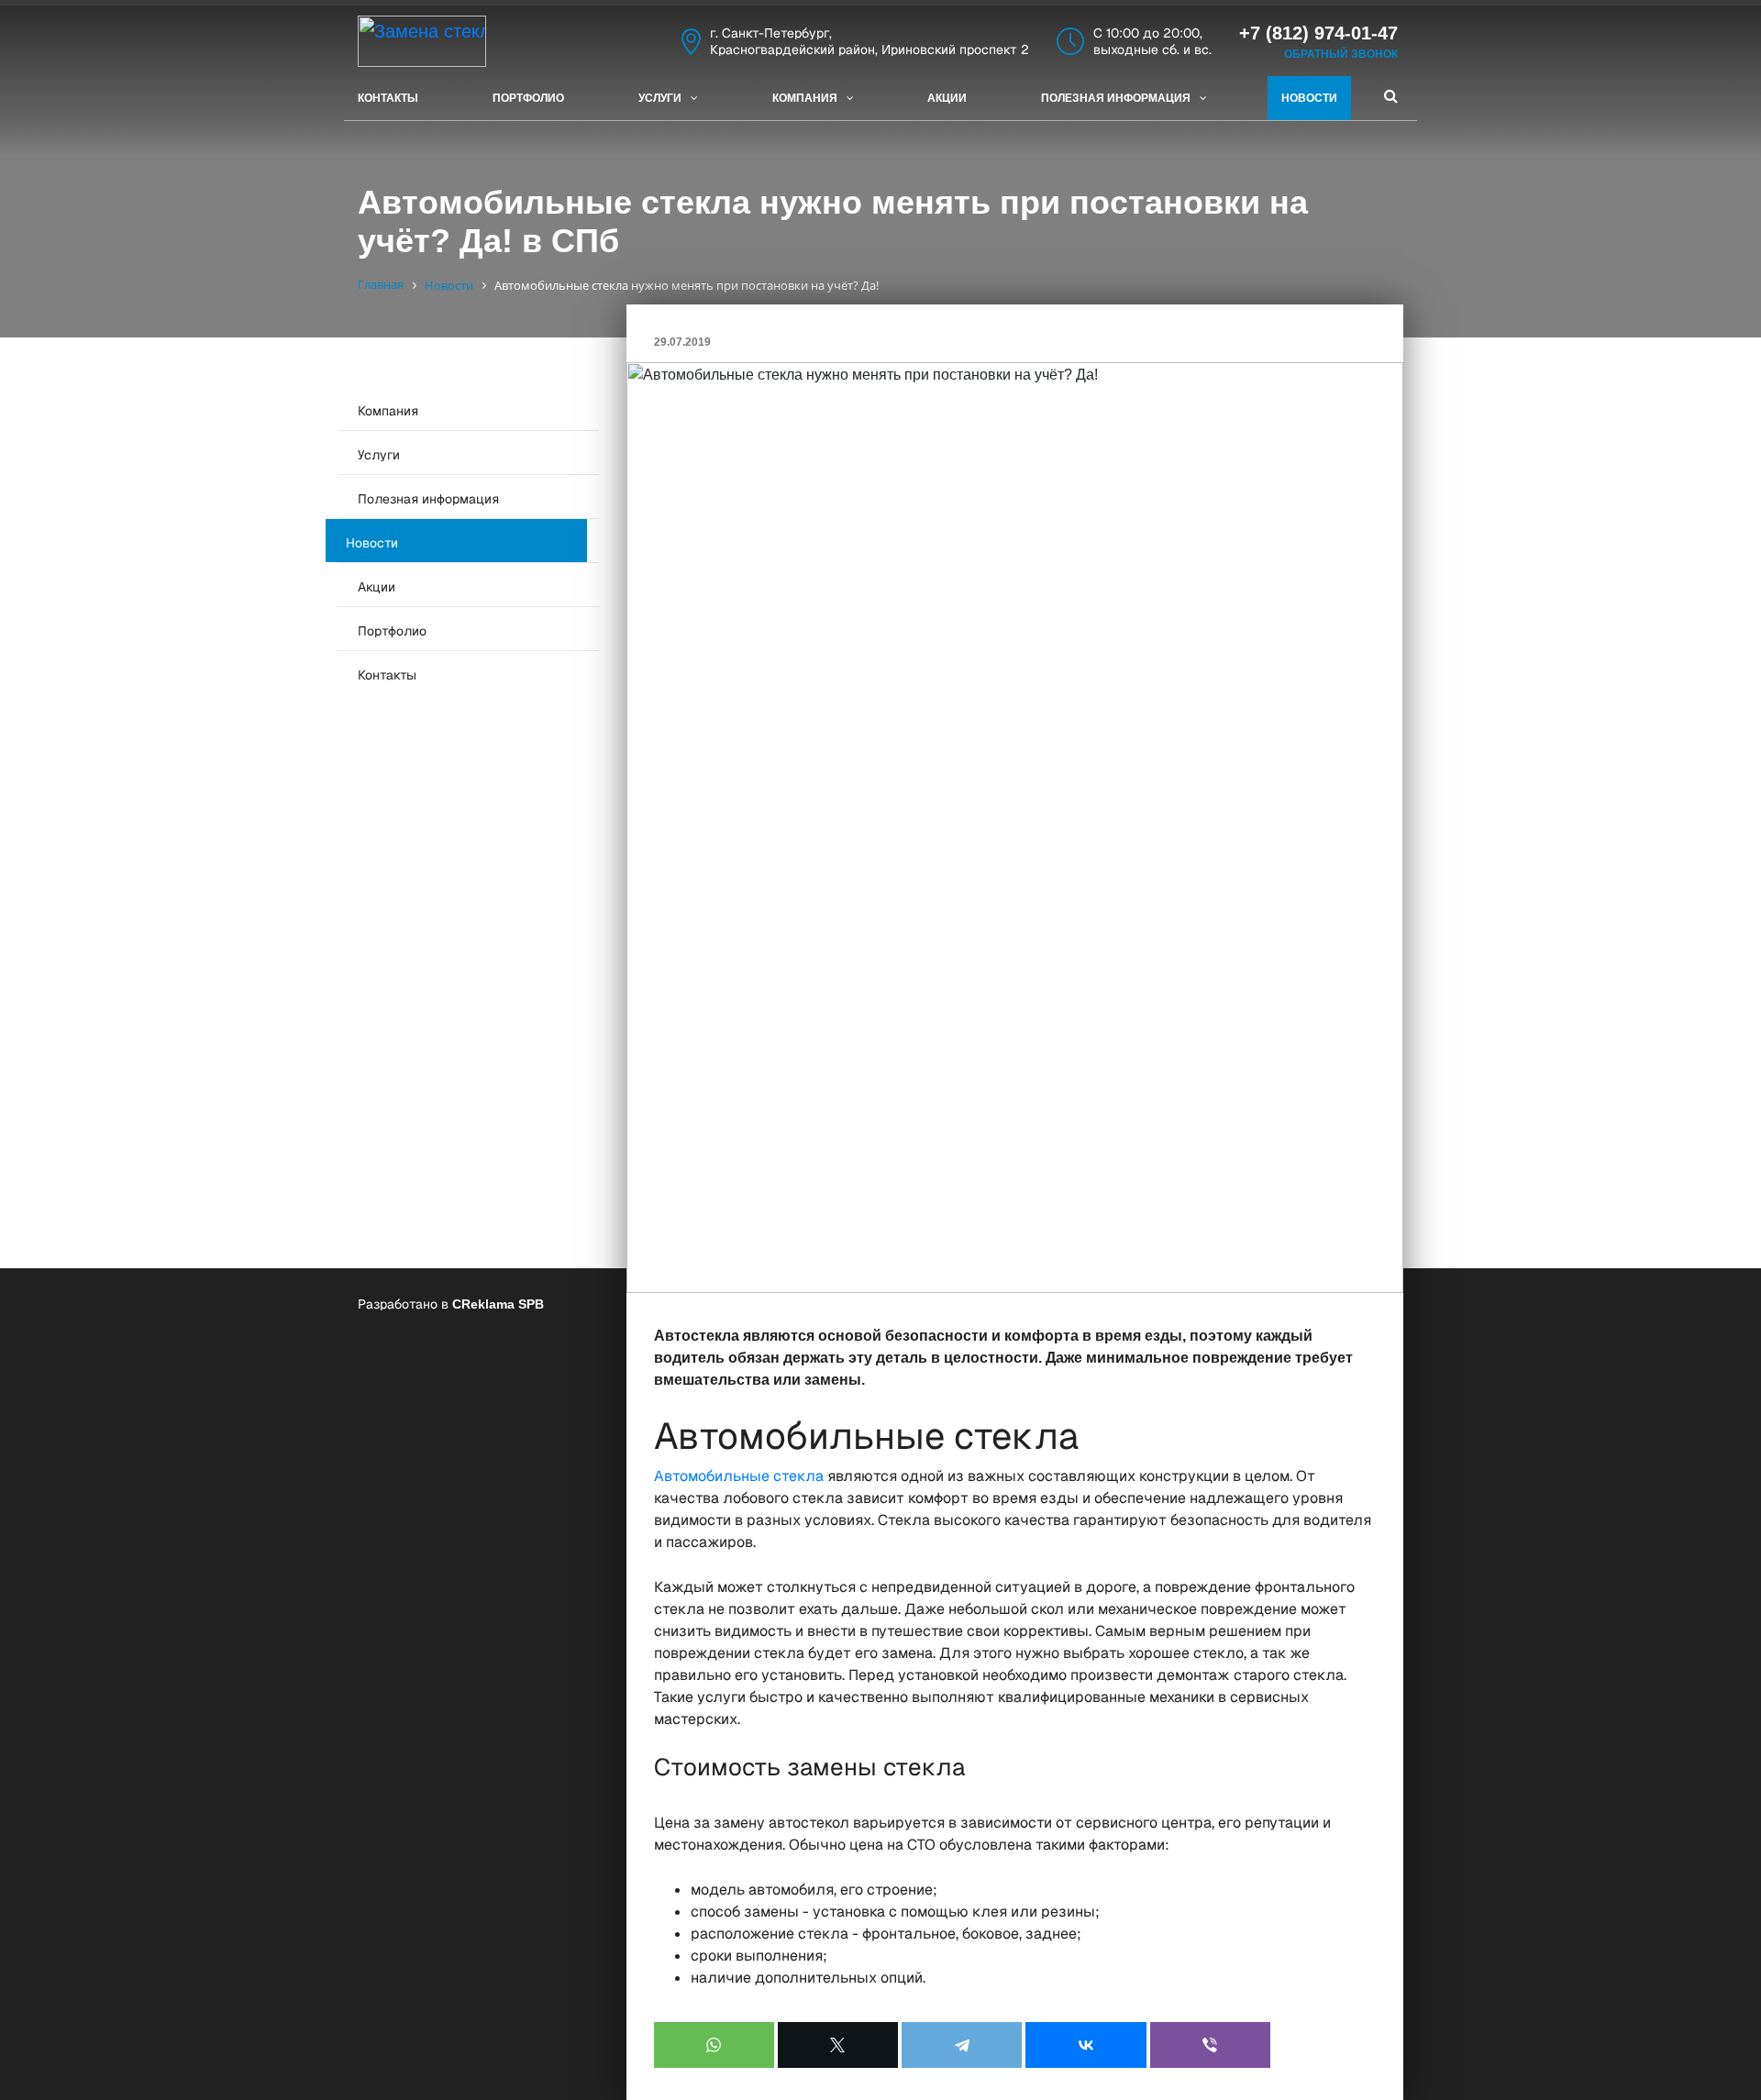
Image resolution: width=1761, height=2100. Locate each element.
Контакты (388, 98)
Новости (1309, 98)
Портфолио (528, 98)
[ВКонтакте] (1085, 2045)
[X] (838, 2045)
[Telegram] (962, 2045)
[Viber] (1210, 2045)
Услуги (660, 98)
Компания (805, 98)
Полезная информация (1116, 98)
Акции (947, 98)
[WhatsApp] (714, 2045)
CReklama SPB (498, 1304)
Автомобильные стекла (739, 1476)
